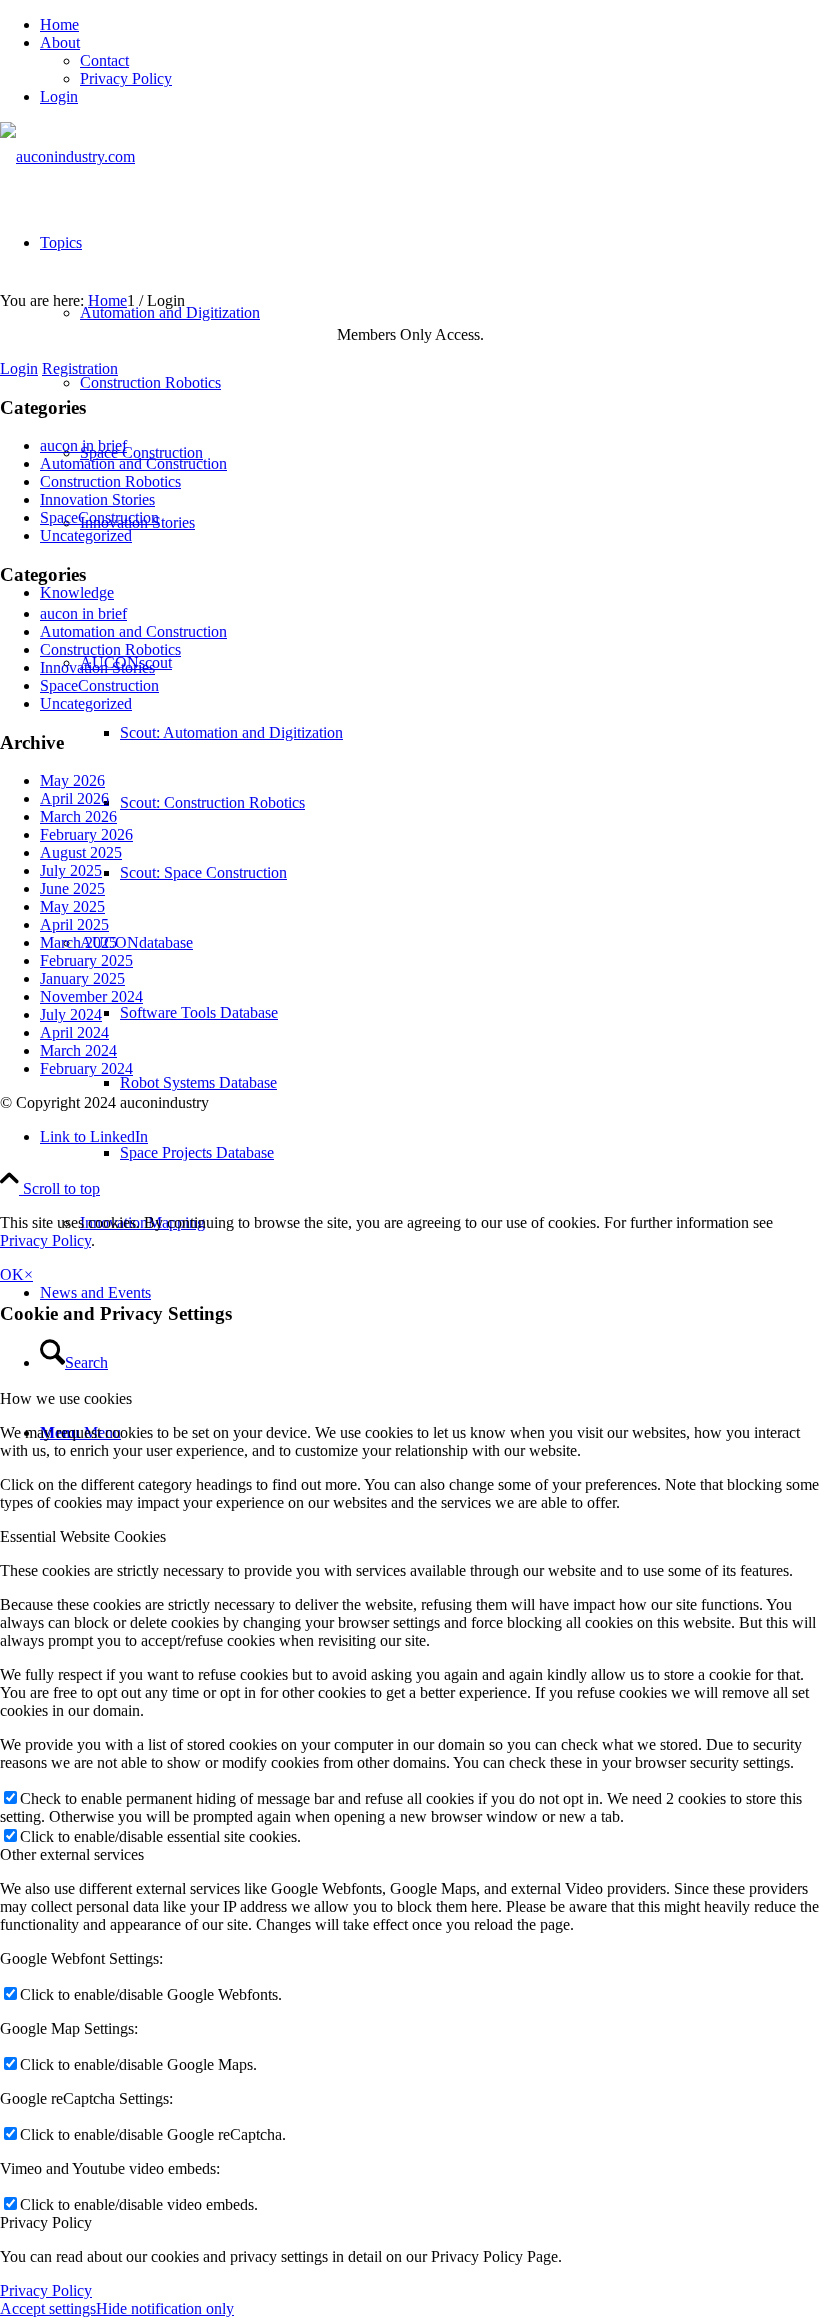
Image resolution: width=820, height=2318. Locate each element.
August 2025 (81, 852)
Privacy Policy (126, 78)
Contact (104, 60)
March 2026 (78, 816)
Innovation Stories (97, 499)
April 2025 (74, 924)
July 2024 (71, 1014)
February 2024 (86, 1068)
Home (59, 24)
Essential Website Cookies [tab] (83, 1536)
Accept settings (48, 2308)
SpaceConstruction (99, 517)
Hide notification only (165, 2308)
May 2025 (72, 906)
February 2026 (86, 834)
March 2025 (78, 942)
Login (59, 96)
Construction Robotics (110, 481)
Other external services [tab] (72, 1854)
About (60, 42)
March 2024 (78, 1050)
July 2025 (71, 870)
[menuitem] (430, 25)
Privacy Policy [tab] (46, 2222)
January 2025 (82, 978)
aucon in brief (83, 445)
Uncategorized (86, 535)
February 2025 (86, 960)
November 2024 (91, 996)
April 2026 (74, 798)
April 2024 (74, 1032)
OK (12, 1274)
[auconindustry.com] (67, 156)
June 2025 (72, 888)
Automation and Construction (133, 463)
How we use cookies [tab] (66, 1398)
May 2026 (72, 780)
